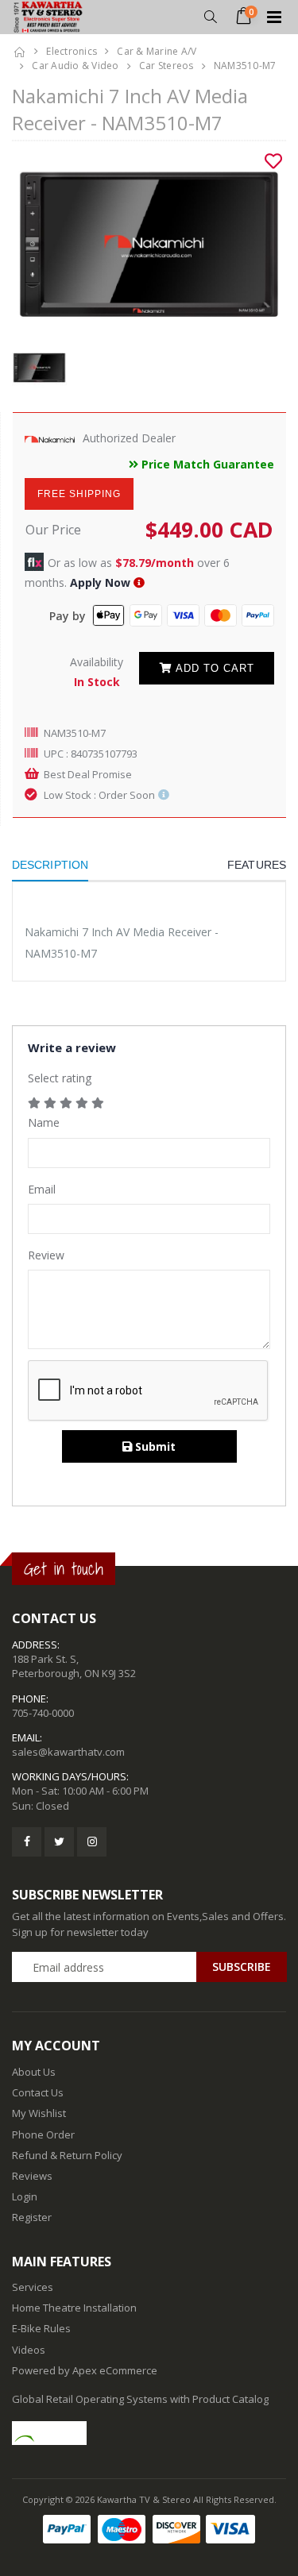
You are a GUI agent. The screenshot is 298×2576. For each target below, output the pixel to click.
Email (42, 1189)
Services (33, 2287)
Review (46, 1255)
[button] (210, 17)
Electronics (72, 51)
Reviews (32, 2176)
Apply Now (100, 582)
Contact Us (38, 2092)
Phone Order (43, 2134)
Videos (29, 2350)
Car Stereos (166, 66)
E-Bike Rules (41, 2328)
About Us (34, 2072)
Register (32, 2217)
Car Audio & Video (75, 66)
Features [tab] (257, 865)
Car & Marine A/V (157, 51)
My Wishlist (39, 2113)
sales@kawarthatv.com (68, 1752)
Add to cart (213, 668)
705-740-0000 (43, 1713)
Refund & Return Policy (67, 2155)
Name (44, 1122)
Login (25, 2196)
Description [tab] (50, 865)
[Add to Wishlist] (273, 161)
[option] (149, 244)
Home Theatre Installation (74, 2308)
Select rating (60, 1078)
